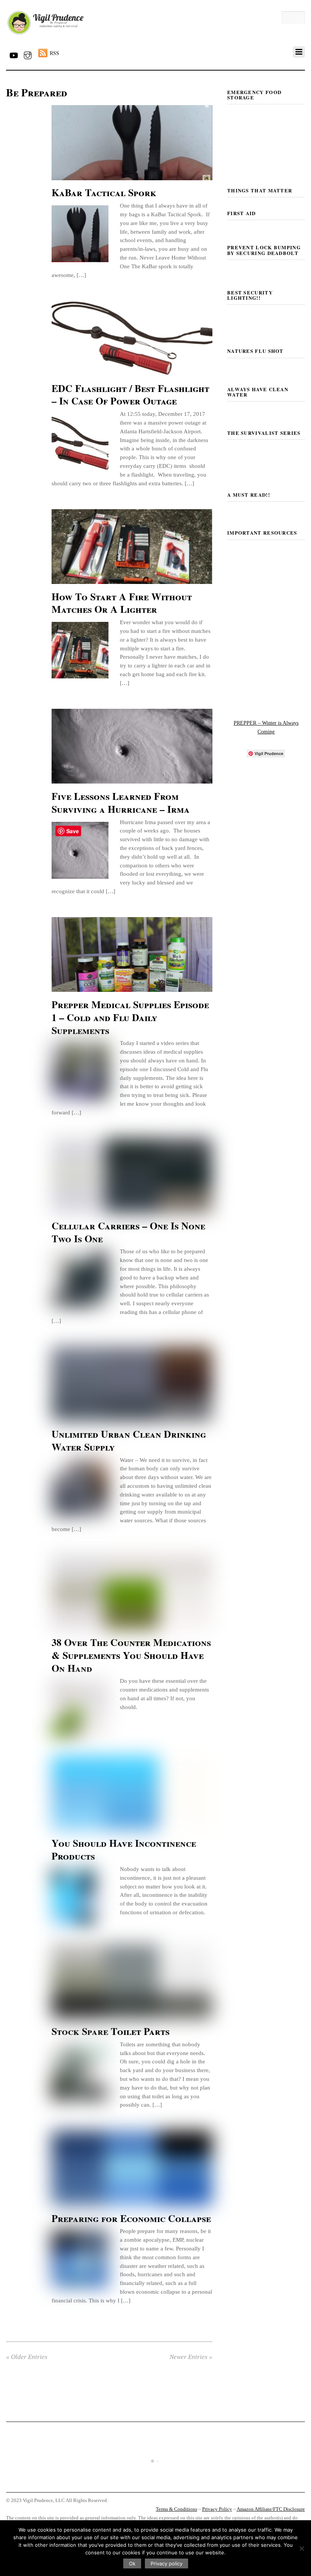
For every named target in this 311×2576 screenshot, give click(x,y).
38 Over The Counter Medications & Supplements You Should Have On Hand (131, 1655)
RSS (54, 53)
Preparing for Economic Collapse (131, 2218)
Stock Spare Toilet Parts (111, 2031)
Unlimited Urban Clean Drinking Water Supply (129, 1440)
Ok (132, 2563)
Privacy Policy (217, 2509)
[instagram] (28, 54)
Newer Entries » (191, 2357)
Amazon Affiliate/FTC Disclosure (271, 2509)
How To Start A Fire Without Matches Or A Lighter (122, 603)
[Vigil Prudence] (46, 35)
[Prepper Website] (266, 701)
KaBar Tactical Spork (104, 192)
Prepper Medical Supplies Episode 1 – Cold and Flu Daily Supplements (130, 1017)
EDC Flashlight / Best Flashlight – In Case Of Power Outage (130, 395)
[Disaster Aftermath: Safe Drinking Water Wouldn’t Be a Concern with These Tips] (155, 2485)
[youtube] (13, 54)
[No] (302, 2548)
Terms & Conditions (177, 2509)
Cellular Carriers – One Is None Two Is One (128, 1232)
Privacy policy (166, 2563)
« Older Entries (27, 2357)
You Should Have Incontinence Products (124, 1849)
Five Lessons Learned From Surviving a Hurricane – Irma (121, 803)
